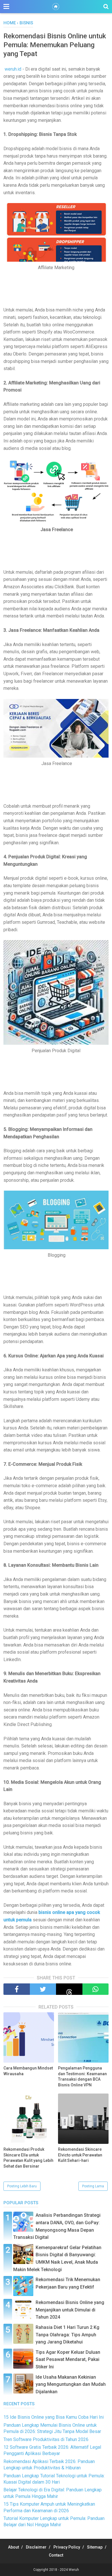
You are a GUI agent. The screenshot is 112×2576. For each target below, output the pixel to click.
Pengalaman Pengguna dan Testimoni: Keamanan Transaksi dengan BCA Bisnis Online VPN (82, 2077)
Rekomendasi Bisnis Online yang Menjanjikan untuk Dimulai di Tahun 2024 (70, 2310)
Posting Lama (93, 2186)
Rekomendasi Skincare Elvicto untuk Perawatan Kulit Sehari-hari (80, 2155)
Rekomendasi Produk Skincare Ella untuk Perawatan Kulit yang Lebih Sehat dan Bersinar (28, 2158)
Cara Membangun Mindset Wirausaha (28, 2071)
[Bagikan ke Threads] (69, 1989)
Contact (56, 2555)
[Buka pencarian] (106, 6)
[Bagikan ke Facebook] (17, 1989)
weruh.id (13, 69)
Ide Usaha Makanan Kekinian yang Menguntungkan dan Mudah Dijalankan (71, 2384)
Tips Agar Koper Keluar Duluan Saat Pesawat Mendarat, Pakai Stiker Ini (68, 2359)
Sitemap (95, 2547)
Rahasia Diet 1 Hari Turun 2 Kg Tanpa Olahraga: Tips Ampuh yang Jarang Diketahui (67, 2335)
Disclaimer (36, 2547)
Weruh (74, 2570)
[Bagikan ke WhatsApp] (96, 1989)
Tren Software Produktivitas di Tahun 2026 (46, 2439)
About (13, 2547)
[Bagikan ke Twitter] (43, 1989)
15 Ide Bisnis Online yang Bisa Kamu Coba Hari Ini (54, 2417)
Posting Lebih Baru (22, 2186)
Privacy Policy (67, 2547)
